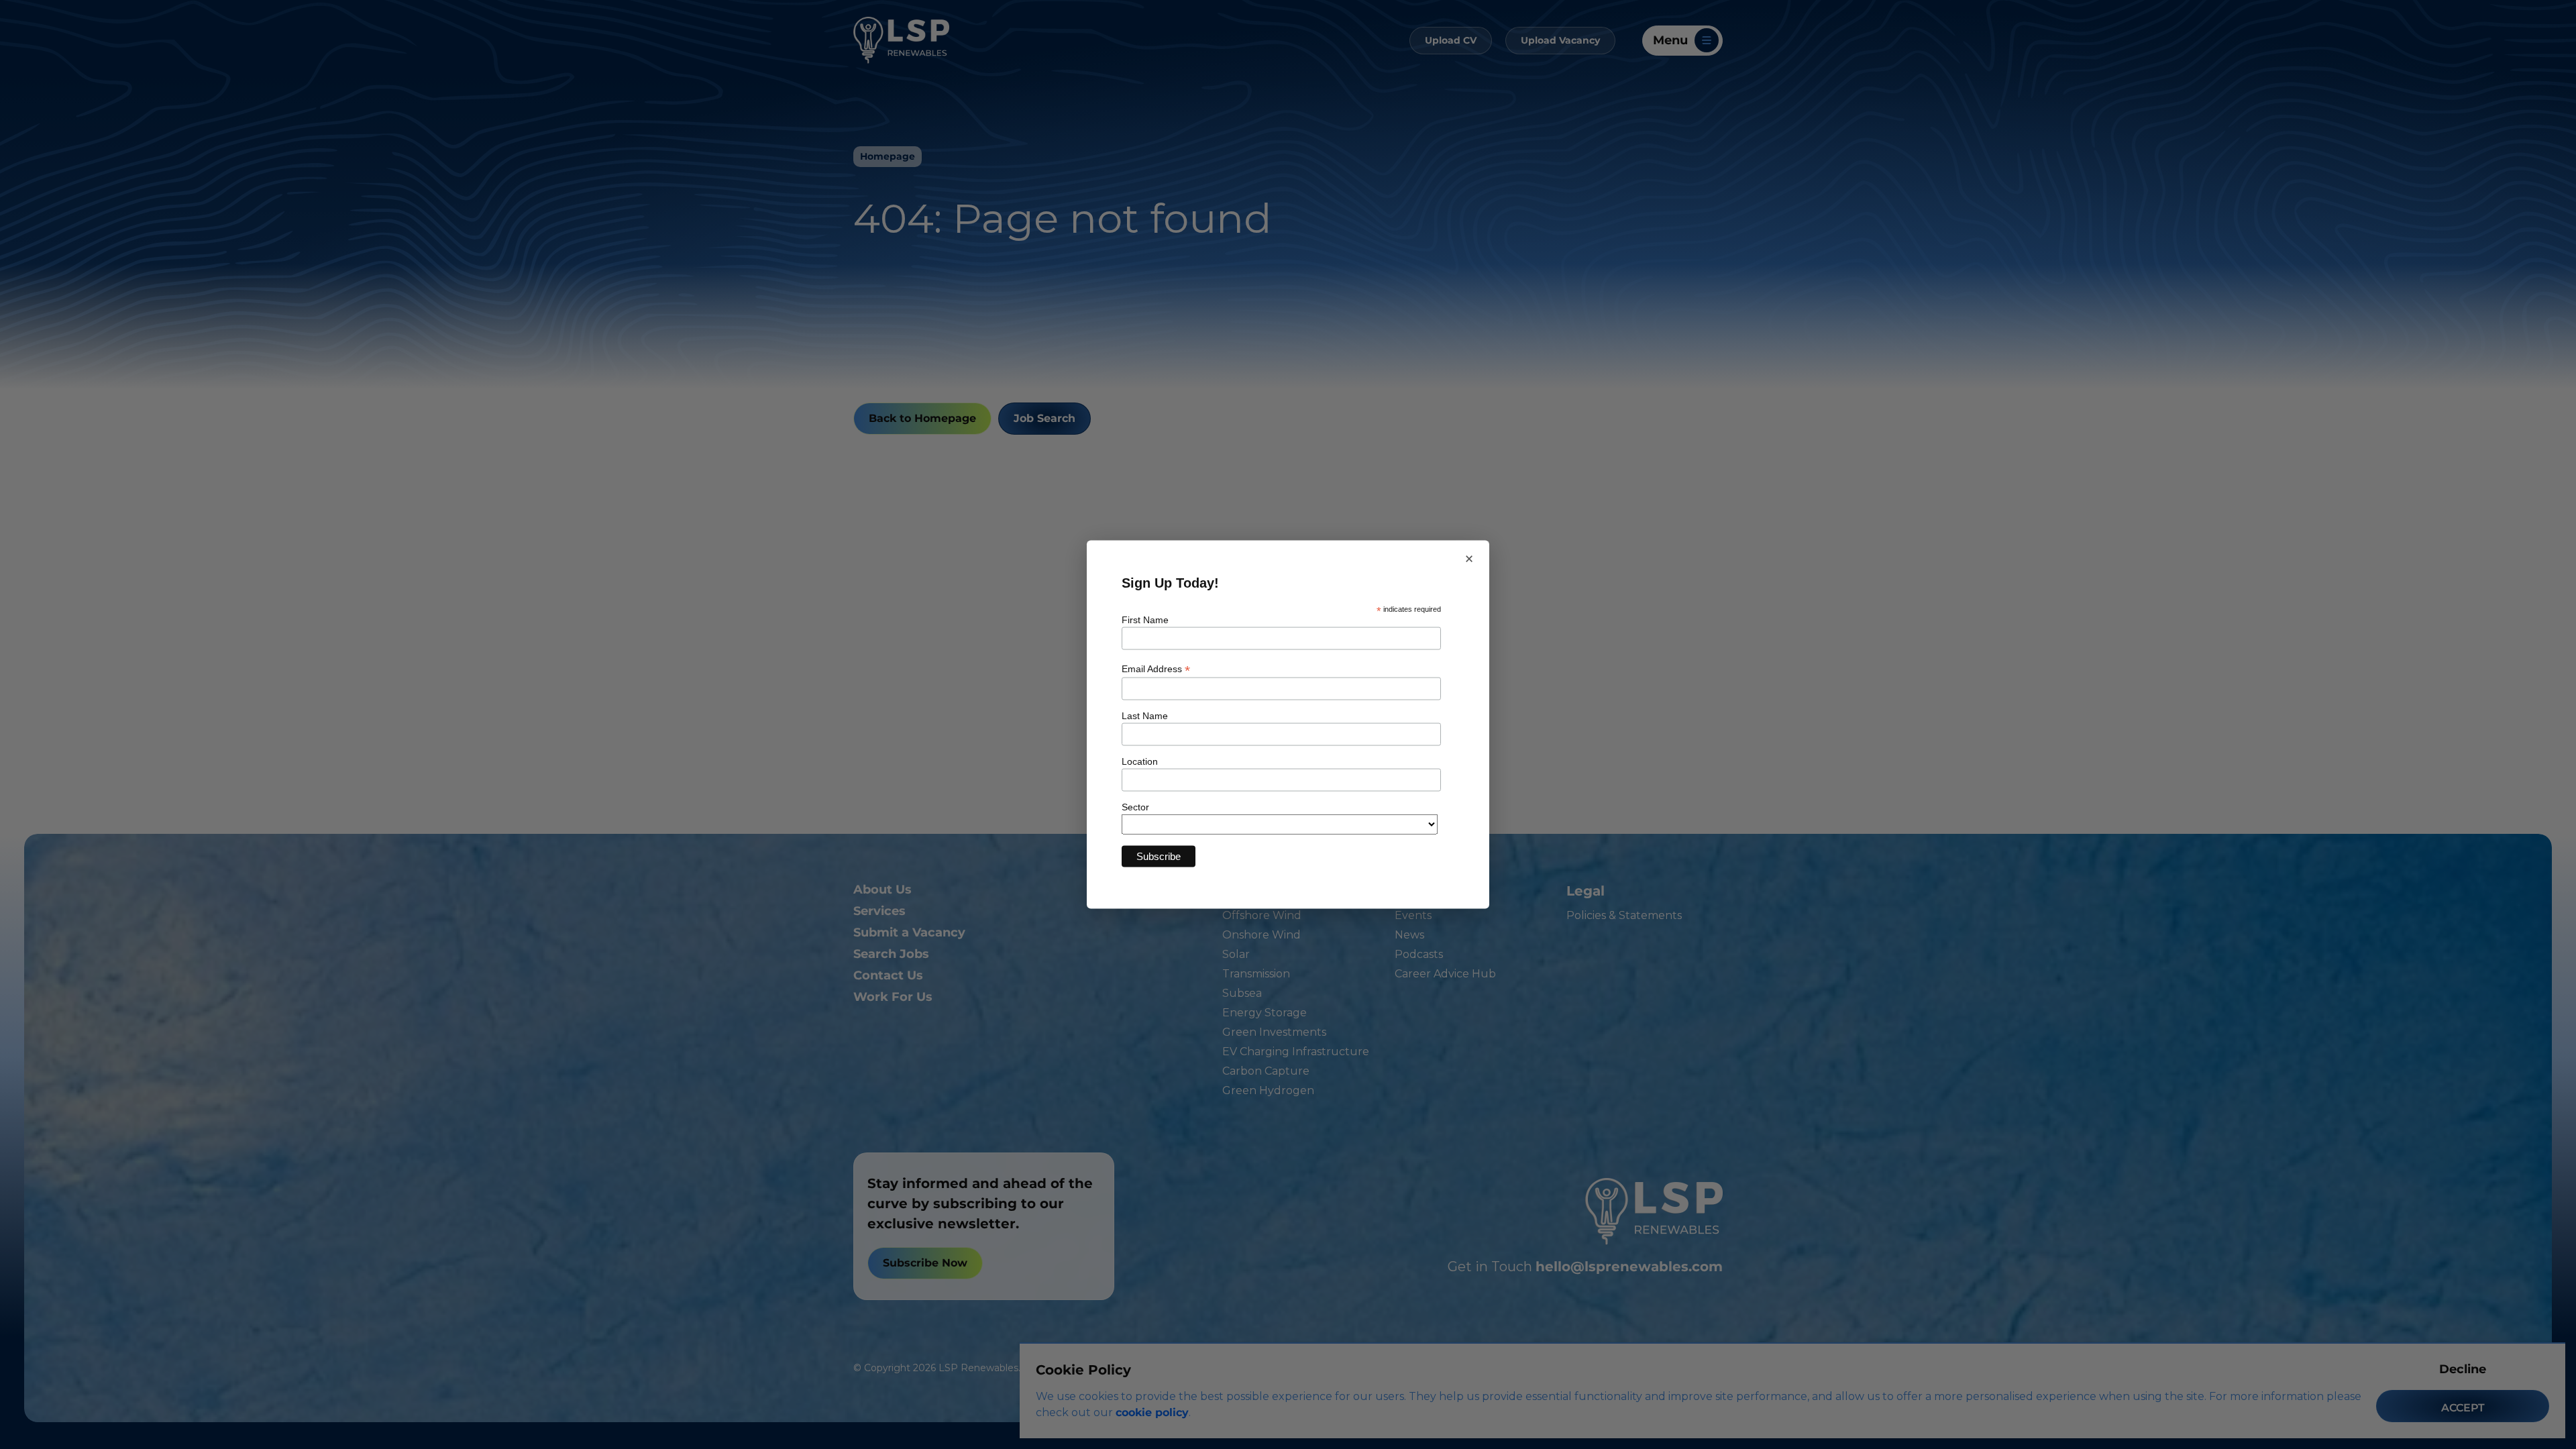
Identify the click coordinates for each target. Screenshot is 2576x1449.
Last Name (1145, 716)
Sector (1135, 807)
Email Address (1156, 669)
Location (1140, 761)
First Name (1145, 619)
